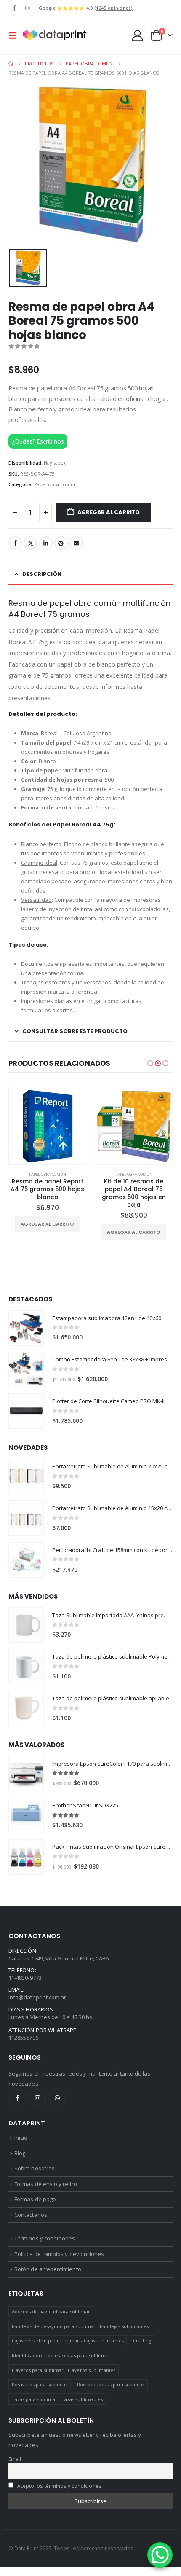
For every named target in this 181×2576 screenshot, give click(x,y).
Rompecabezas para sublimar (111, 2384)
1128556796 (23, 2038)
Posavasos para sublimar (40, 2384)
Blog (20, 2153)
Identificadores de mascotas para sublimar (60, 2355)
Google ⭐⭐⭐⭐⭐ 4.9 (86, 8)
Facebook (15, 543)
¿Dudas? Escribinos (38, 441)
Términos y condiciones (45, 2238)
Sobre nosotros (35, 2168)
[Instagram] (27, 8)
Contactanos (31, 2215)
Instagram (37, 2098)
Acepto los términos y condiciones (59, 2486)
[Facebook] (14, 8)
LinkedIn (46, 543)
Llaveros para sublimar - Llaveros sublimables (64, 2370)
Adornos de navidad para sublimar (51, 2311)
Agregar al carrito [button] (47, 1232)
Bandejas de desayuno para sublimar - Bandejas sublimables (80, 2326)
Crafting (142, 2341)
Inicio (21, 2138)
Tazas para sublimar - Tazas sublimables (57, 2399)
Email (76, 543)
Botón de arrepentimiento (48, 2269)
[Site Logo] (54, 35)
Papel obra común (55, 484)
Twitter (30, 543)
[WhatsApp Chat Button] (160, 2555)
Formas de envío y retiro (46, 2184)
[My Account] (138, 36)
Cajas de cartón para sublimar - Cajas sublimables (68, 2341)
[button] (15, 35)
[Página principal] (11, 64)
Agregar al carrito (109, 512)
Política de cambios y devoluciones (59, 2254)
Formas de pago (35, 2199)
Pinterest (61, 543)
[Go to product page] (47, 1126)
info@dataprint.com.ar (37, 1997)
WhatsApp (57, 2098)
